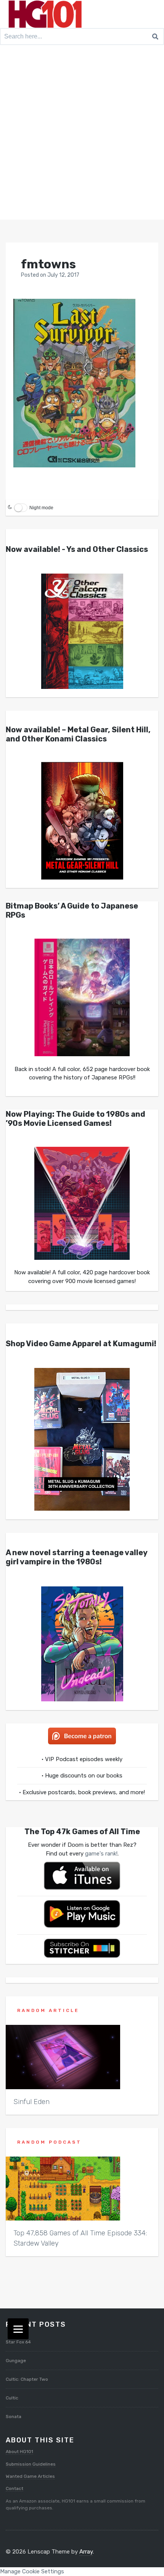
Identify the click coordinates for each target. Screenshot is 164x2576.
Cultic (12, 2398)
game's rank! (101, 1854)
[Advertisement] (82, 134)
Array (86, 2552)
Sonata (14, 2417)
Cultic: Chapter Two (27, 2379)
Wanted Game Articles (30, 2476)
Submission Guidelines (31, 2464)
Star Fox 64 (18, 2342)
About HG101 (19, 2452)
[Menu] (18, 2329)
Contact (14, 2488)
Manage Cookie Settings (32, 2571)
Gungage (16, 2361)
